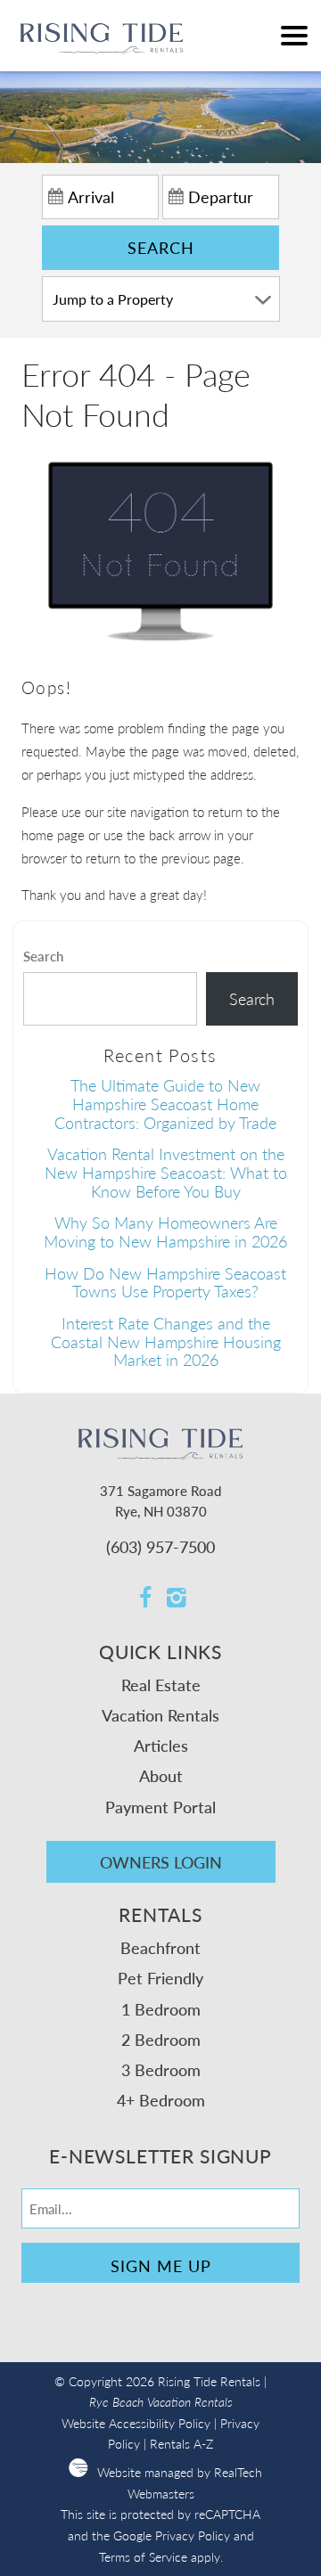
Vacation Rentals (160, 1715)
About (161, 1775)
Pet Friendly (160, 1978)
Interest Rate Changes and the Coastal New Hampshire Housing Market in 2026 (166, 1341)
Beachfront (160, 1947)
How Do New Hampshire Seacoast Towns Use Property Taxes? (165, 1282)
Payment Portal (160, 1807)
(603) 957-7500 (160, 1546)
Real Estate (161, 1685)
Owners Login (161, 1862)
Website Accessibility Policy (136, 2423)
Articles (161, 1745)
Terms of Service (143, 2557)
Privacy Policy (193, 2535)
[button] (294, 36)
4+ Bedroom (161, 2100)
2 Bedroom (161, 2039)
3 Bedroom (161, 2069)
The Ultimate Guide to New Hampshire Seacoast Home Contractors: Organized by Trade (165, 1103)
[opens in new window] (145, 1599)
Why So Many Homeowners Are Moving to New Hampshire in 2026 (165, 1231)
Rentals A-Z (181, 2444)
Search (161, 247)
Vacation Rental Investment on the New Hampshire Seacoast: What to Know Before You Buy (166, 1172)
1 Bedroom (161, 2009)
